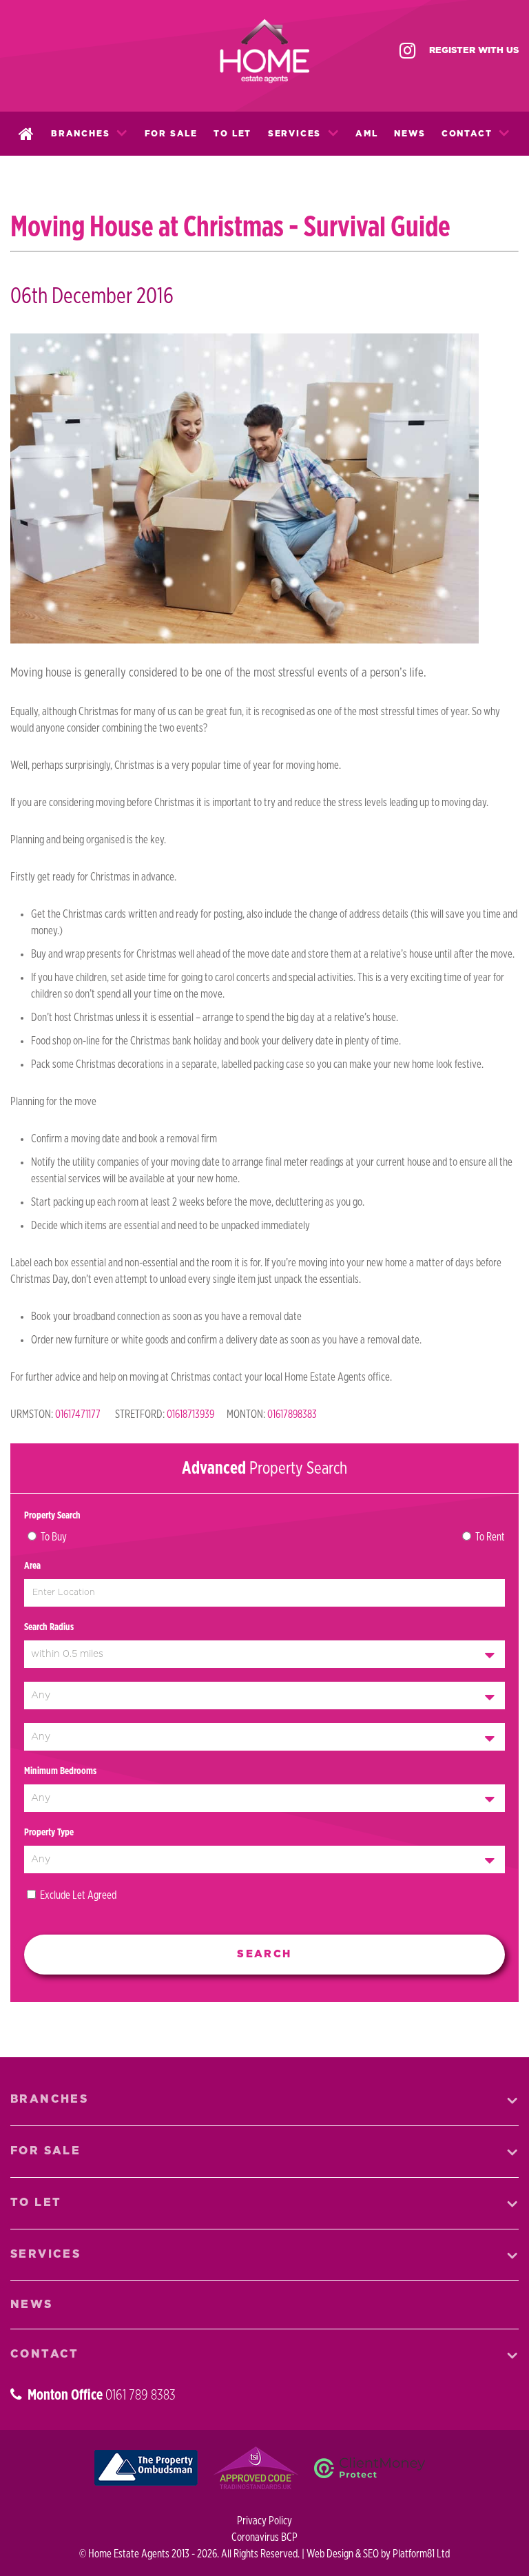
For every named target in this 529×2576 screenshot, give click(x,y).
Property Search (52, 1516)
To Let (232, 134)
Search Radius (49, 1627)
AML (366, 134)
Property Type (49, 1833)
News (409, 134)
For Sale (171, 134)
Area (32, 1566)
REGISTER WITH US (474, 51)
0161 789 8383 (141, 2395)
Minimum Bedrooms (60, 1771)
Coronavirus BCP (264, 2537)
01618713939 (190, 1414)
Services (294, 134)
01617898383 (292, 1414)
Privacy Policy (264, 2521)
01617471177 (78, 1414)
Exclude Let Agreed (78, 1895)
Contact (467, 134)
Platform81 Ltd (421, 2554)
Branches (80, 134)
